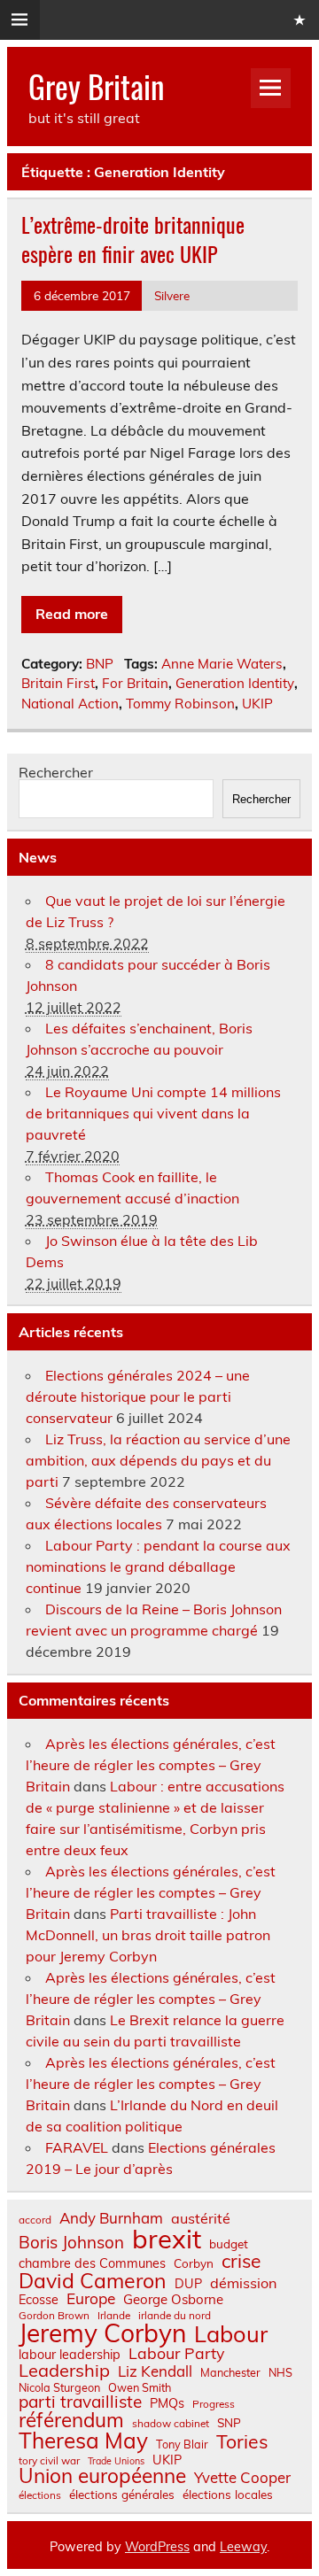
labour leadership (70, 2355)
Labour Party (176, 2354)
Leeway (243, 2547)
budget (229, 2244)
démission (243, 2283)
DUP (188, 2284)
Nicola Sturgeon (59, 2388)
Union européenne (102, 2476)
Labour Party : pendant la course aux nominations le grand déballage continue (158, 1566)
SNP (229, 2423)
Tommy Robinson (180, 704)
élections (40, 2495)
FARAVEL (77, 2147)
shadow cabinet (171, 2424)
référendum (71, 2420)
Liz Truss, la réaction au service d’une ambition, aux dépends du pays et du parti (158, 1460)
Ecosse (39, 2300)
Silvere (172, 295)
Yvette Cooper (242, 2478)
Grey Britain (96, 86)
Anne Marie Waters (222, 664)
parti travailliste (80, 2402)
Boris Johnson (71, 2243)
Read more (72, 614)
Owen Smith (140, 2388)
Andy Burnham (111, 2219)
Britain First (58, 683)
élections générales (122, 2495)
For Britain (135, 683)
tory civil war (49, 2461)
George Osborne (173, 2299)
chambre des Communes (92, 2263)
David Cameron (93, 2281)
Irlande (114, 2316)
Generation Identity (235, 683)
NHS (280, 2373)
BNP (100, 664)
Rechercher (56, 772)
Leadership (64, 2371)
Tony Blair (182, 2444)
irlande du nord (175, 2316)
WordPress (157, 2547)
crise (241, 2261)
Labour (231, 2334)
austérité (201, 2218)
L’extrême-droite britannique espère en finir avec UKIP (133, 239)
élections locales (228, 2495)
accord (35, 2220)
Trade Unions (116, 2461)
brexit (167, 2239)
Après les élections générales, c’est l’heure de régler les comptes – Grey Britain (151, 1765)
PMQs (167, 2403)
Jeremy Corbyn (102, 2333)
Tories (242, 2442)
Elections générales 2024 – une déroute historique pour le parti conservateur (138, 1396)
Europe (91, 2298)
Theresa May (83, 2441)
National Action (70, 704)
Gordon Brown (54, 2316)
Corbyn (194, 2263)
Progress (214, 2404)
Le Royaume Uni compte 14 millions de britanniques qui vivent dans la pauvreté (153, 1113)
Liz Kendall (155, 2372)
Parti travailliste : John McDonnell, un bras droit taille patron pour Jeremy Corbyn (148, 1935)
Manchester (230, 2373)
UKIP (257, 704)
